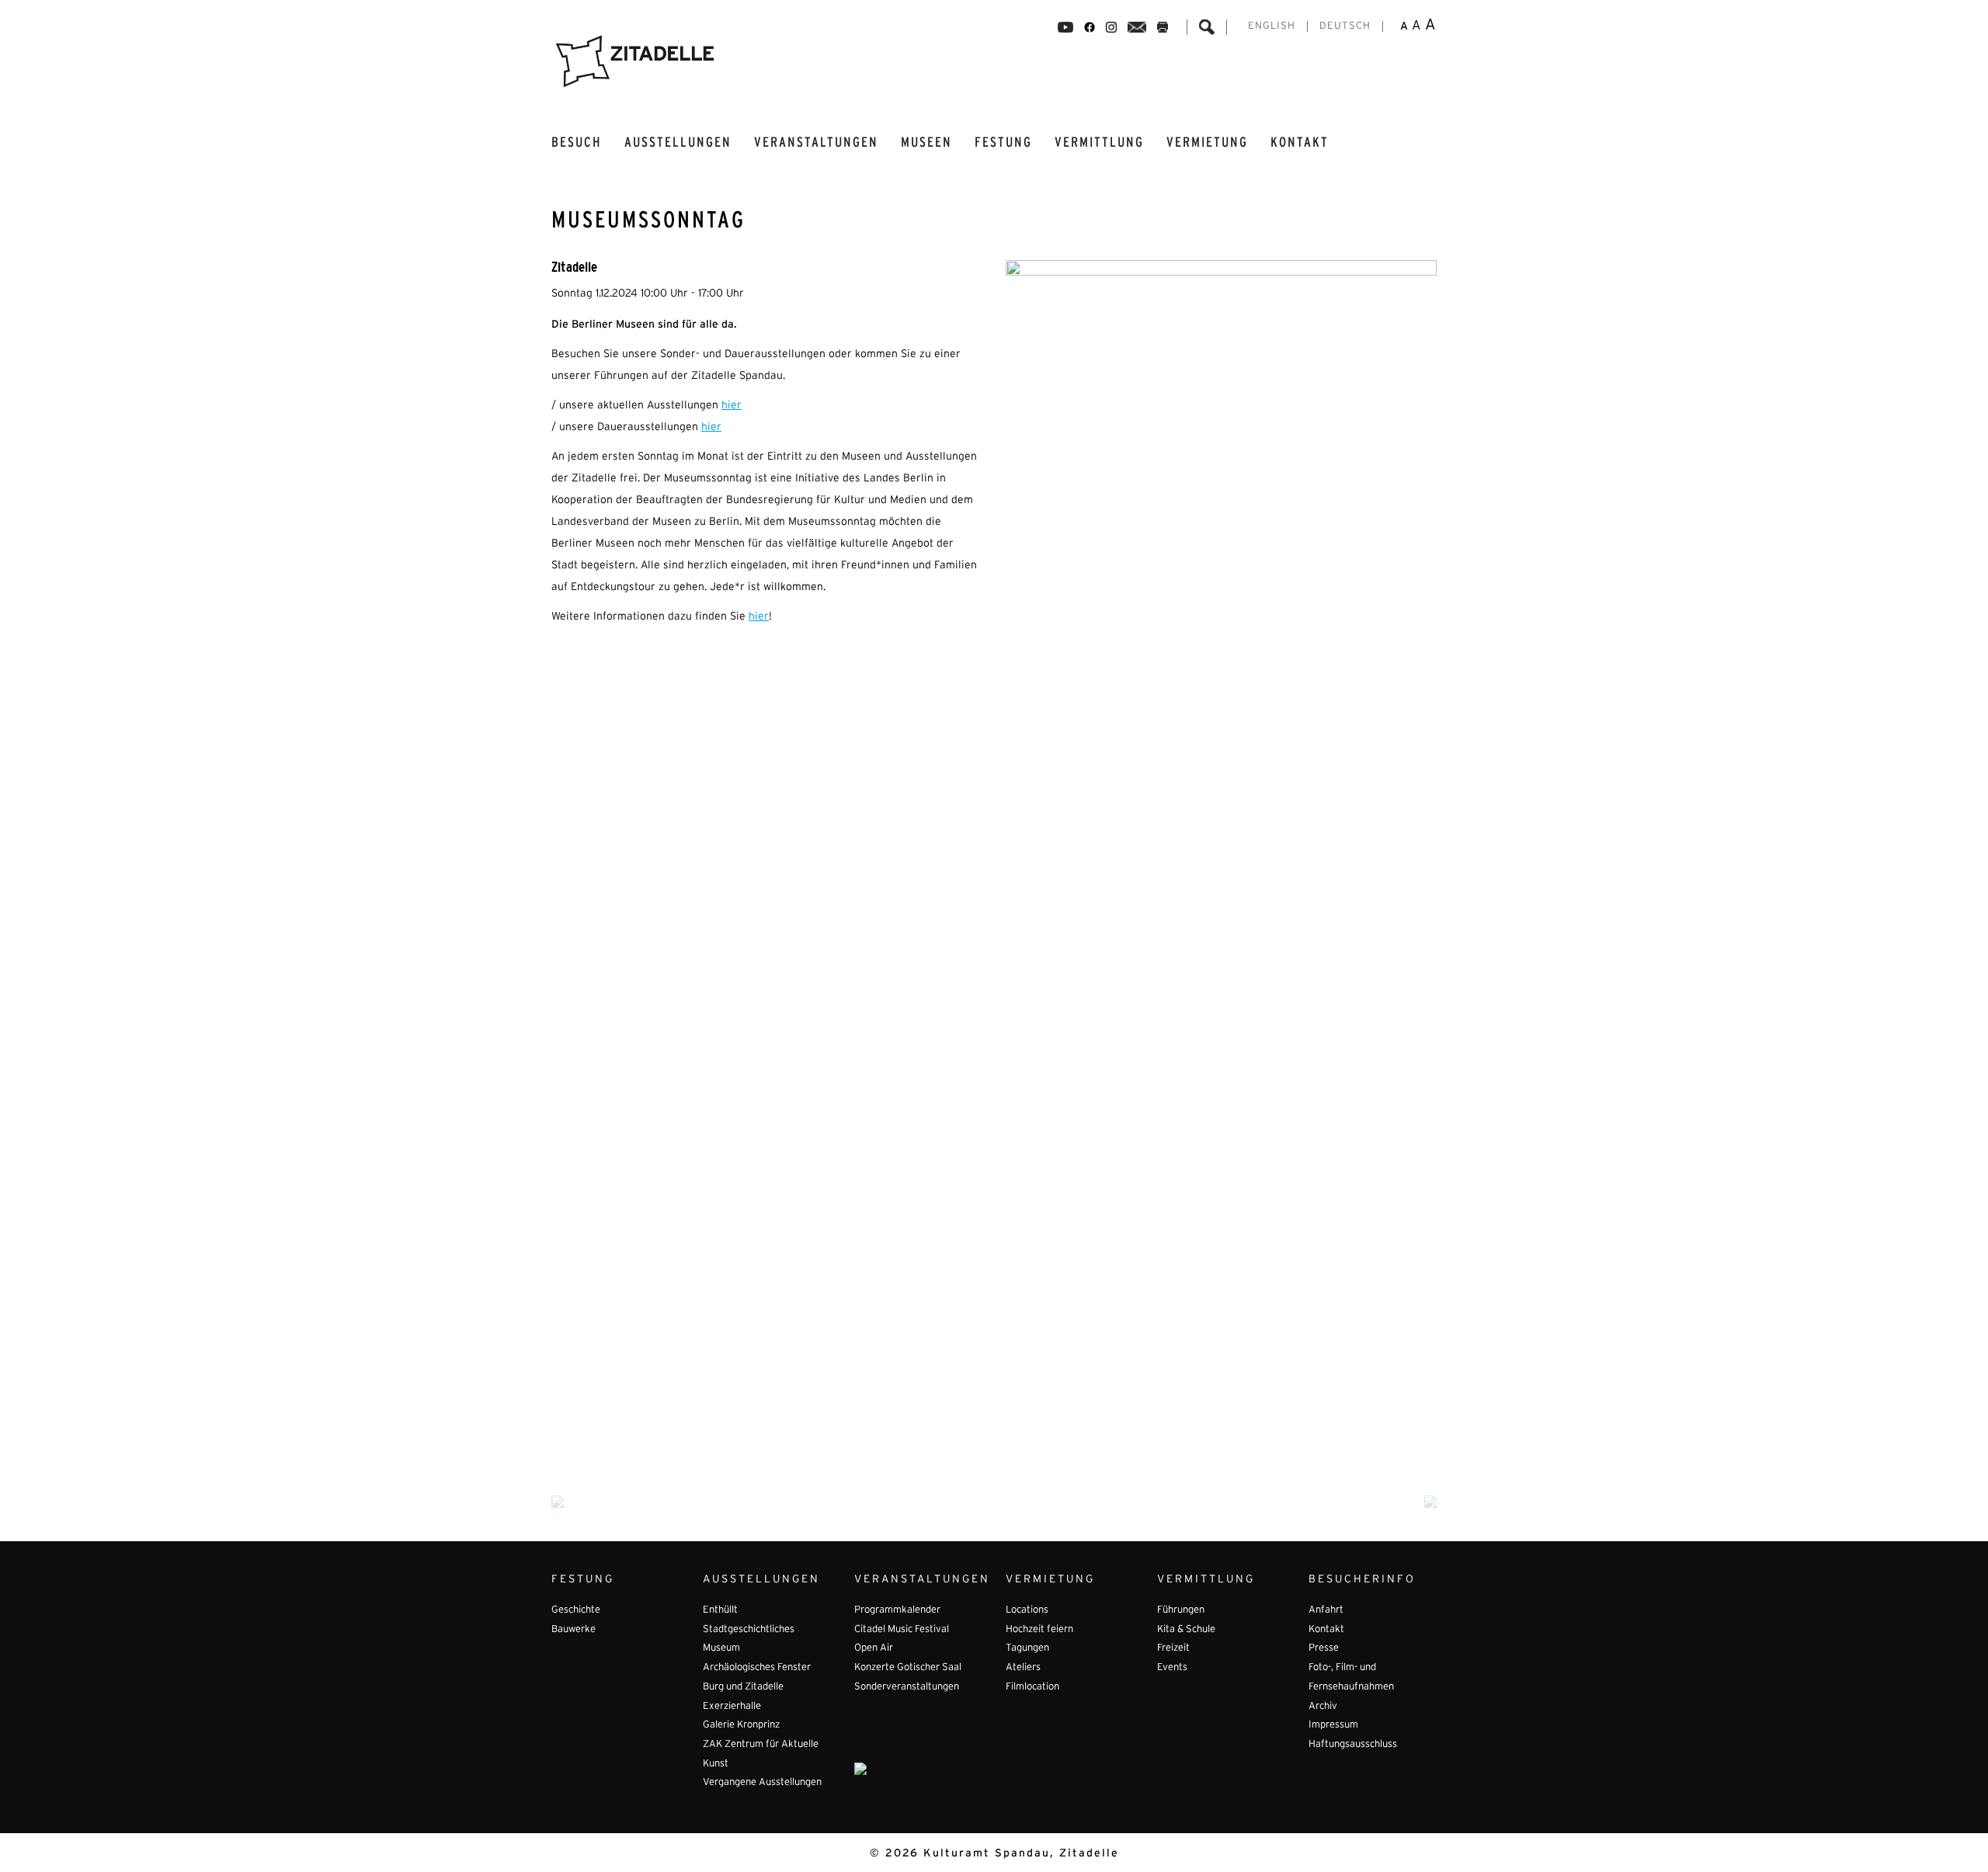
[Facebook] (1065, 27)
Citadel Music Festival (902, 1630)
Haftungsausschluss (1353, 1745)
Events (1172, 1668)
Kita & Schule (1186, 1630)
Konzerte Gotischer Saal (908, 1668)
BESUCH (577, 142)
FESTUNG (1003, 142)
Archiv (1323, 1707)
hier (732, 406)
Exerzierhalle (732, 1707)
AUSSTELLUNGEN (678, 142)
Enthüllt (720, 1610)
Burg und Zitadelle (743, 1687)
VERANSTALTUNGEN (816, 142)
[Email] (1137, 27)
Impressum (1333, 1725)
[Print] (1163, 27)
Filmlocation (1032, 1687)
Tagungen (1027, 1648)
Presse (1324, 1648)
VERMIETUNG (1207, 142)
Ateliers (1023, 1668)
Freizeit (1173, 1648)
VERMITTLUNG (1099, 142)
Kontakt (1300, 142)
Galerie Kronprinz (741, 1725)
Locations (1027, 1610)
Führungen (1181, 1610)
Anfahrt (1326, 1610)
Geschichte (576, 1610)
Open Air (874, 1648)
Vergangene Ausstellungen (762, 1783)
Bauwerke (573, 1630)
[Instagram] (1111, 27)
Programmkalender (897, 1610)
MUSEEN (926, 142)
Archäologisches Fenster (757, 1668)
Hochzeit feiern (1039, 1630)
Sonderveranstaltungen (907, 1687)
